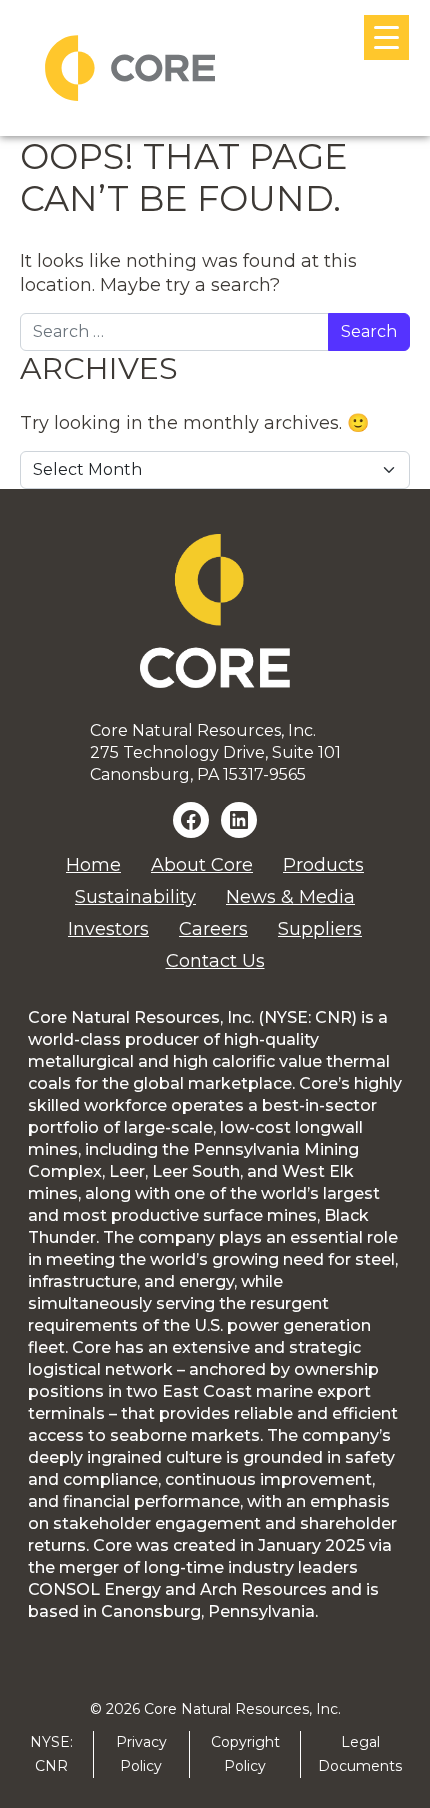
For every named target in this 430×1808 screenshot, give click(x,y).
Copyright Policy (245, 1753)
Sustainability (135, 897)
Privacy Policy (141, 1753)
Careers (213, 929)
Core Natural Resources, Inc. (242, 1709)
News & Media (290, 897)
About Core (202, 865)
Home (93, 865)
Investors (108, 929)
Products (323, 865)
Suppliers (320, 929)
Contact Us (215, 961)
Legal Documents (360, 1753)
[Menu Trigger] (386, 37)
